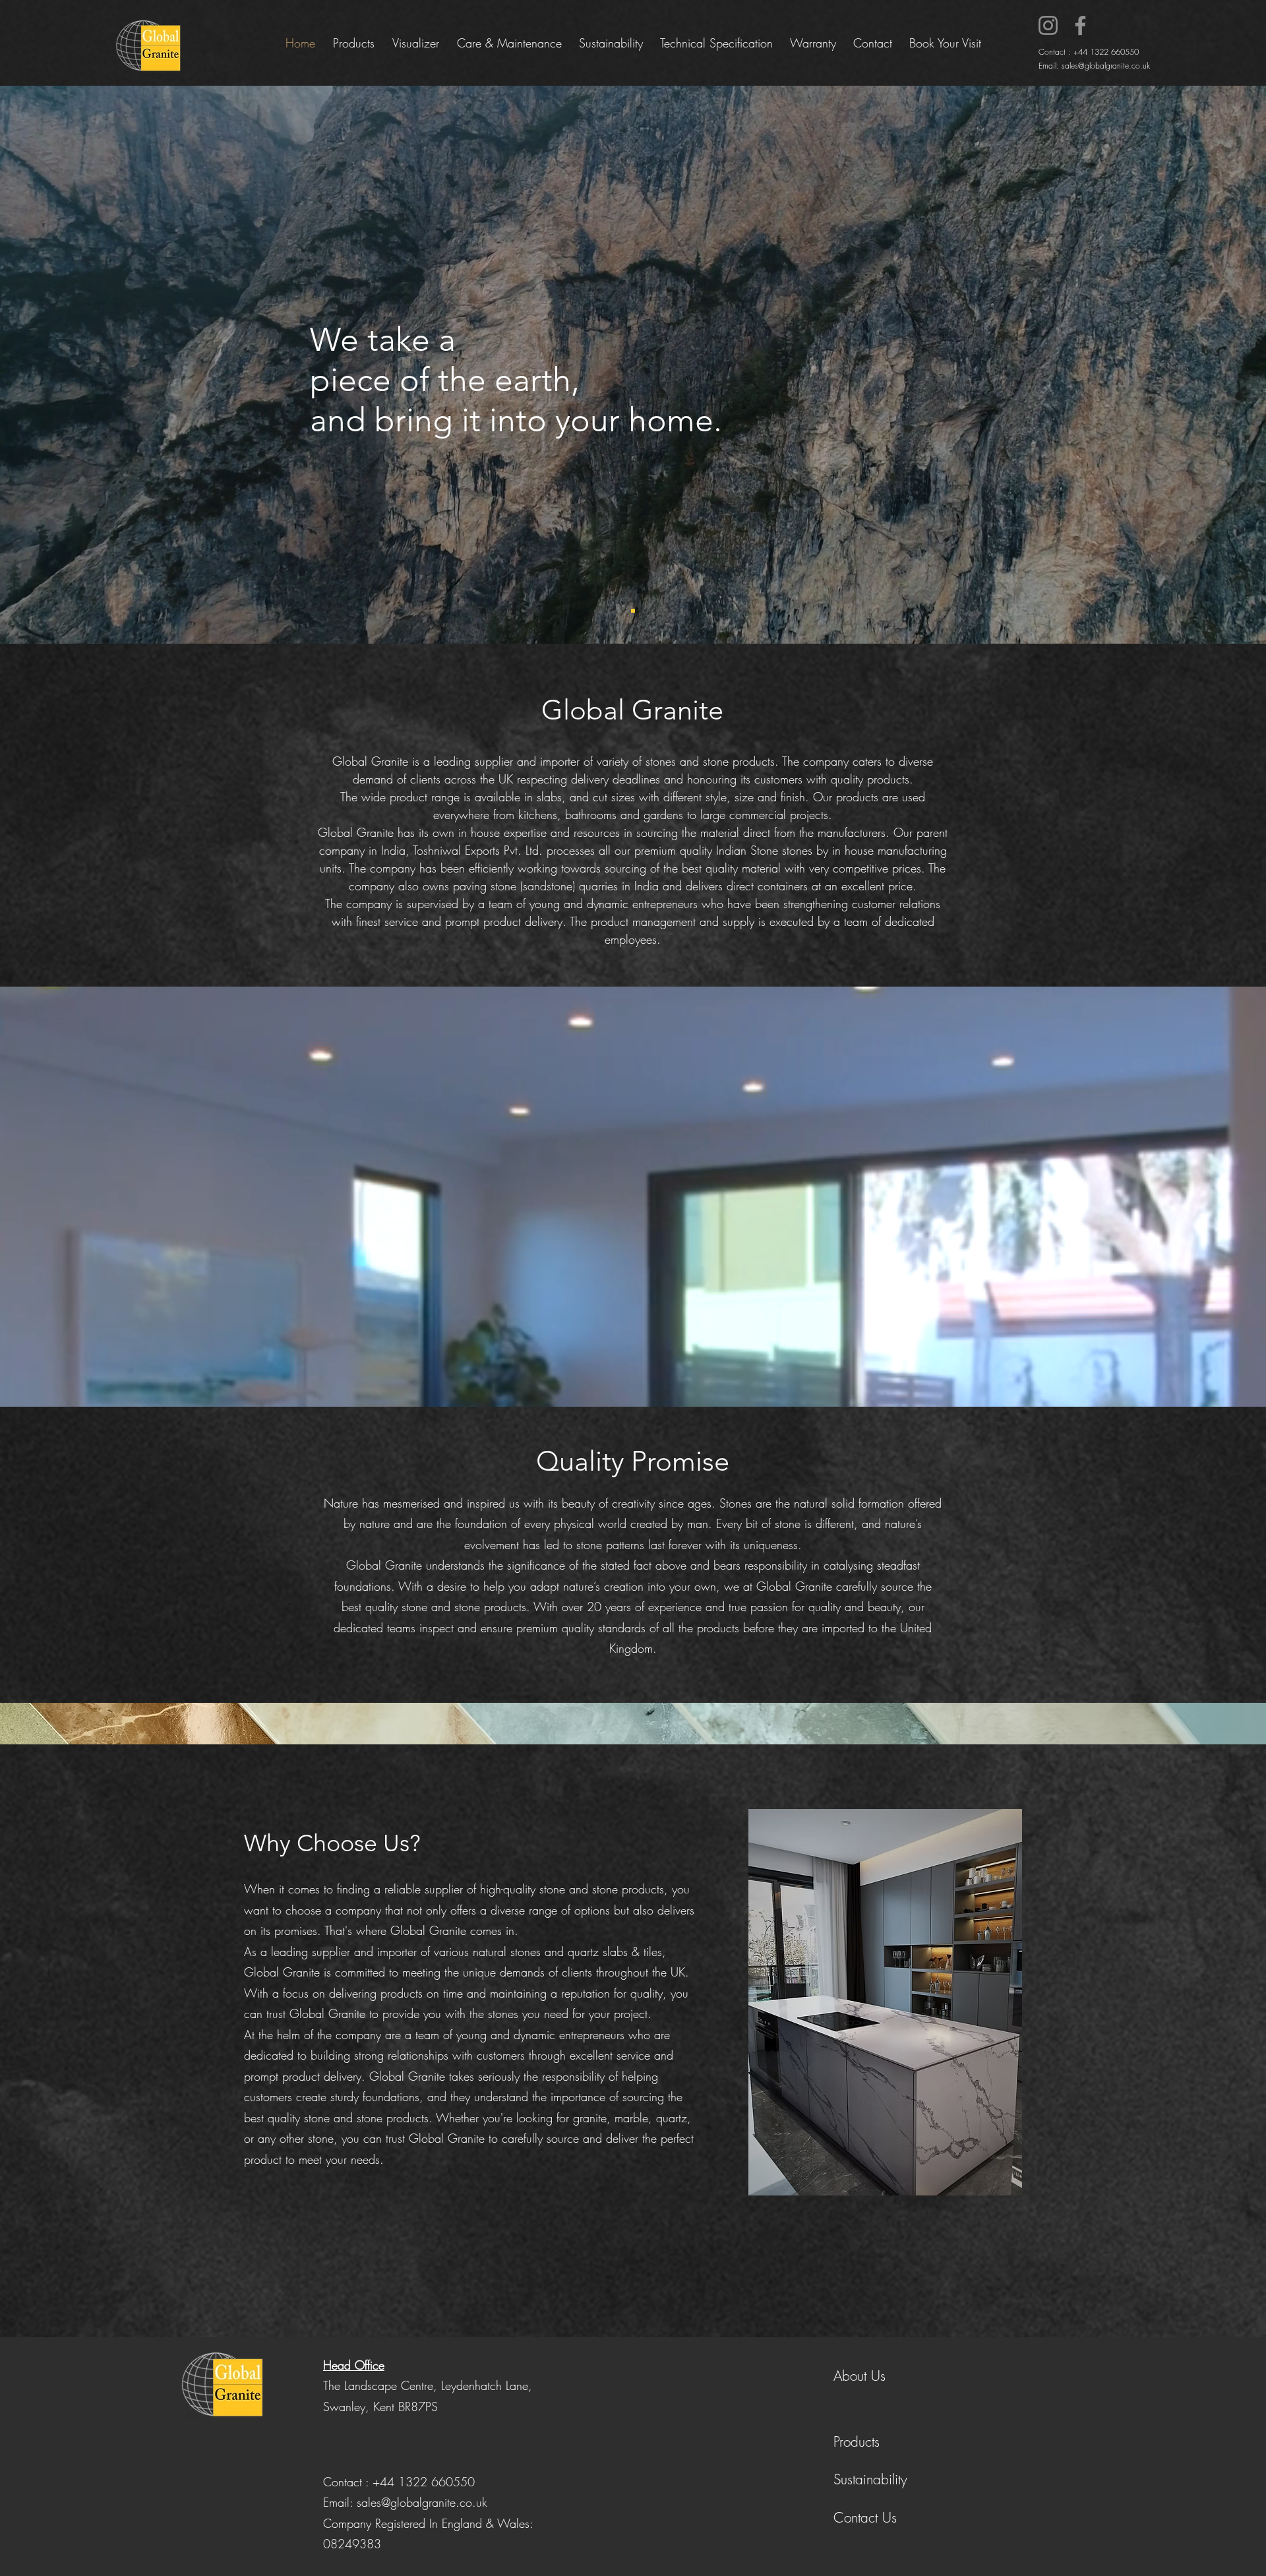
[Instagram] (1048, 25)
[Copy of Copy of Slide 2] (633, 611)
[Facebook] (1080, 25)
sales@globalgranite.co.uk (1106, 66)
